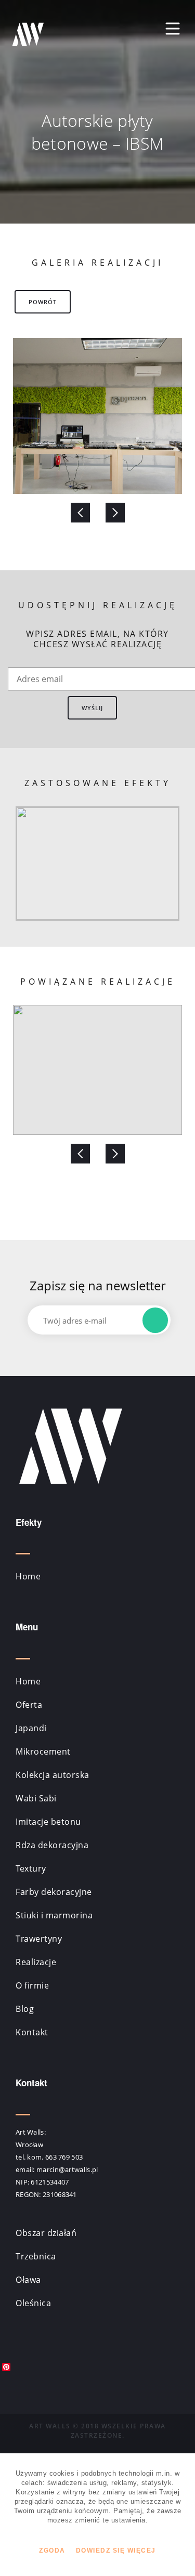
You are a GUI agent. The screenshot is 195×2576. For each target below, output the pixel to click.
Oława (28, 2280)
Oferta (29, 1705)
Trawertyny (39, 1939)
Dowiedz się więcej (116, 2551)
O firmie (32, 1985)
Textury (31, 1868)
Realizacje (36, 1962)
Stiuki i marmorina (54, 1915)
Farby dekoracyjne (54, 1892)
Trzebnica (36, 2256)
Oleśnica (33, 2303)
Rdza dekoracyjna (52, 1845)
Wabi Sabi (36, 1798)
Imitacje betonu (48, 1822)
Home (28, 1576)
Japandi (31, 1728)
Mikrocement (43, 1751)
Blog (25, 2009)
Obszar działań (46, 2233)
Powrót (43, 302)
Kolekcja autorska (53, 1775)
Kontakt (32, 2032)
